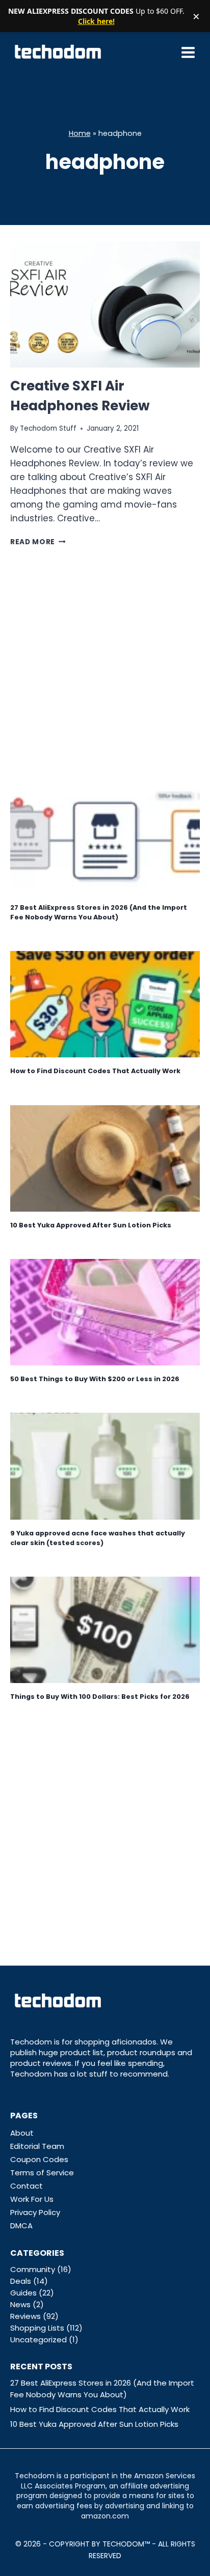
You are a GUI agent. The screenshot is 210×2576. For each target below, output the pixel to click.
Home (80, 133)
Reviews (25, 2316)
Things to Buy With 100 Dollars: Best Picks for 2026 (100, 1697)
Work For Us (32, 2199)
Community (33, 2269)
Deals (21, 2281)
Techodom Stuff (48, 428)
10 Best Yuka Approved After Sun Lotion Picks (91, 1225)
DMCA (21, 2225)
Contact (27, 2186)
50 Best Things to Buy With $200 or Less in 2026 (95, 1379)
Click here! (96, 21)
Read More (38, 542)
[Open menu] (188, 52)
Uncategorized (38, 2340)
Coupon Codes (39, 2159)
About (22, 2133)
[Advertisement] (105, 665)
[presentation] (105, 304)
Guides (23, 2293)
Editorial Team (37, 2146)
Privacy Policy (35, 2212)
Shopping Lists (37, 2328)
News (20, 2304)
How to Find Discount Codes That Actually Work (95, 1071)
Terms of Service (42, 2173)
